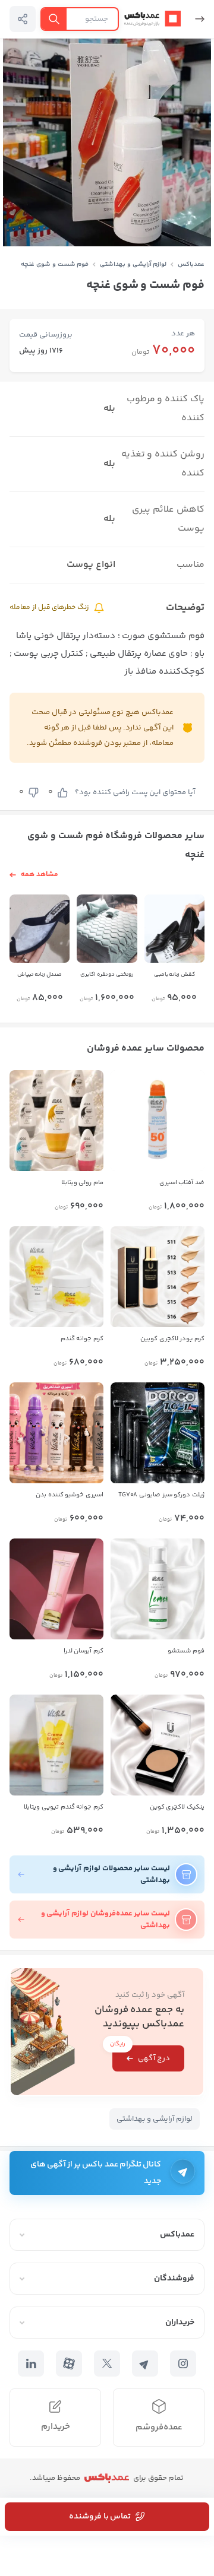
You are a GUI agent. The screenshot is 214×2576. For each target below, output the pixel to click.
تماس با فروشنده (100, 2517)
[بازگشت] (195, 19)
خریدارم (56, 2427)
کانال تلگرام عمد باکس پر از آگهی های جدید (96, 2173)
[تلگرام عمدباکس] (145, 2364)
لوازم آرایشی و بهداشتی (133, 264)
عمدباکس (191, 264)
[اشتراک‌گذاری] (23, 19)
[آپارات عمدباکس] (69, 2364)
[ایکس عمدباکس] (107, 2364)
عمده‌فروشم (159, 2427)
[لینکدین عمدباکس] (31, 2364)
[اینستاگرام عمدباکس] (183, 2364)
